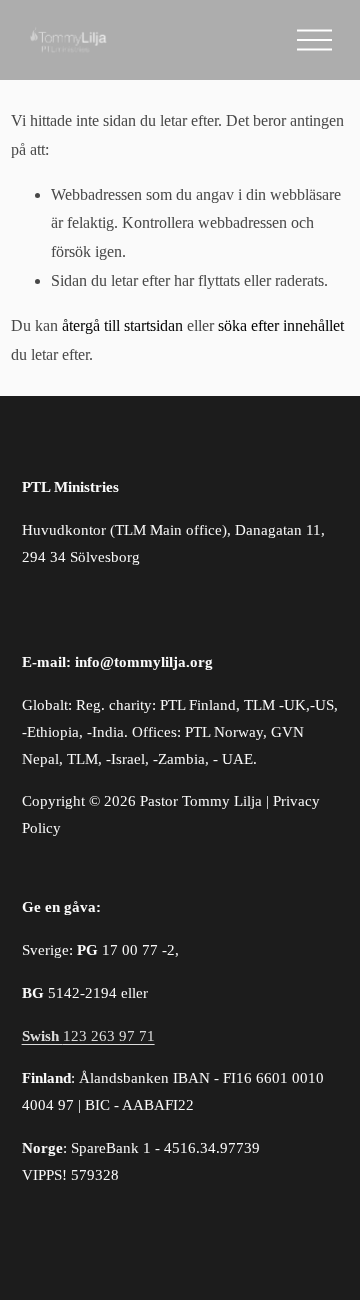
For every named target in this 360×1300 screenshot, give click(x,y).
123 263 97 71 (88, 1036)
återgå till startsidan (122, 325)
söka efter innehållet (281, 325)
